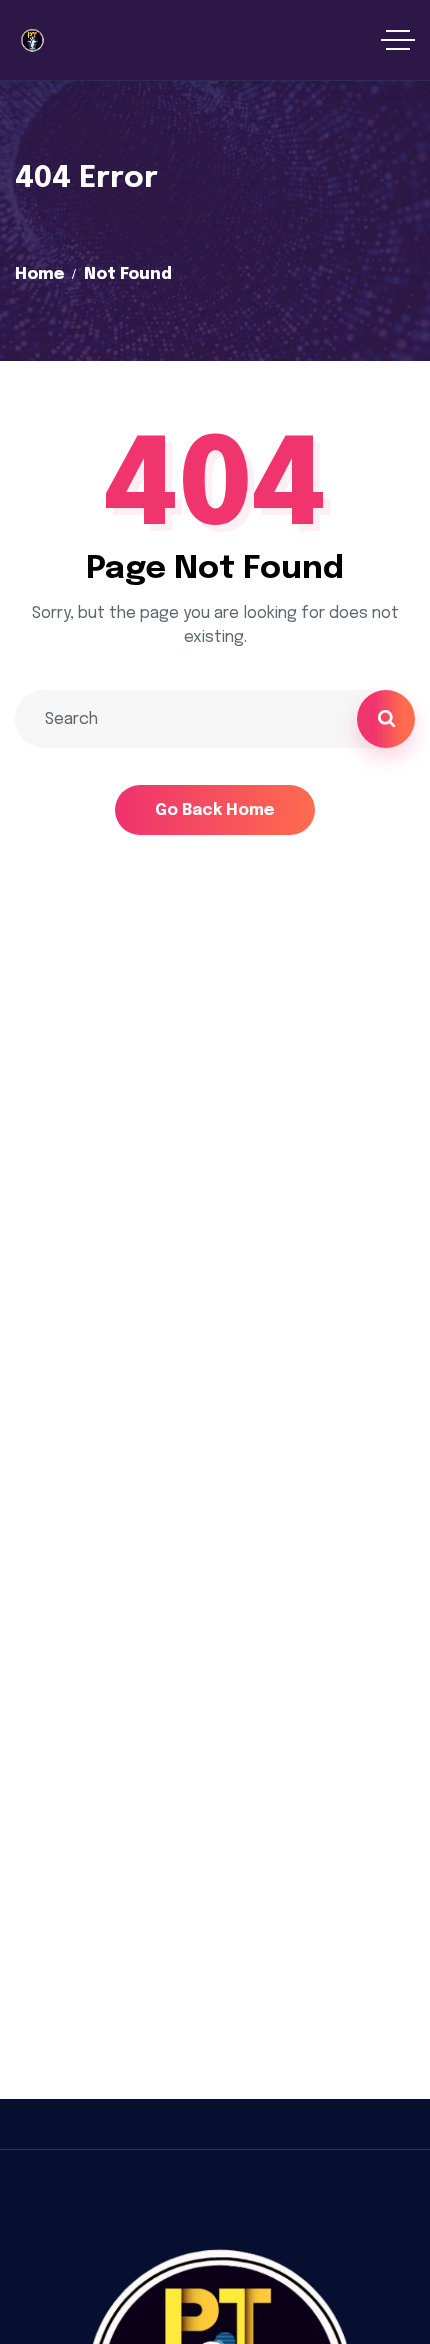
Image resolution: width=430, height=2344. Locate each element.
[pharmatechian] (32, 40)
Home (39, 274)
